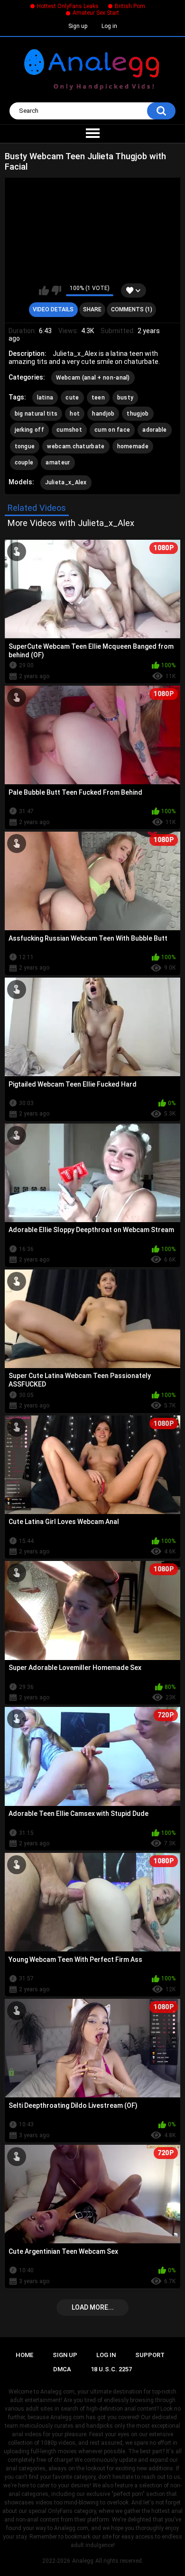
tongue (25, 446)
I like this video (44, 290)
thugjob (138, 414)
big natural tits (36, 414)
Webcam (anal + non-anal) (93, 378)
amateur (58, 463)
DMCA (62, 2369)
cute (72, 398)
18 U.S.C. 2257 (111, 2369)
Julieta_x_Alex (66, 482)
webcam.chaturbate (76, 446)
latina (45, 398)
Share (92, 309)
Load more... (93, 2307)
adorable (154, 430)
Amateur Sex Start (96, 13)
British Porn (130, 6)
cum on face (112, 430)
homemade (133, 446)
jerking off (29, 430)
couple (24, 463)
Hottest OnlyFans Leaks (68, 6)
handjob (103, 414)
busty (125, 398)
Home (24, 2355)
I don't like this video (56, 290)
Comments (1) (132, 309)
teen (98, 398)
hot (75, 414)
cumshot (69, 430)
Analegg (83, 2561)
